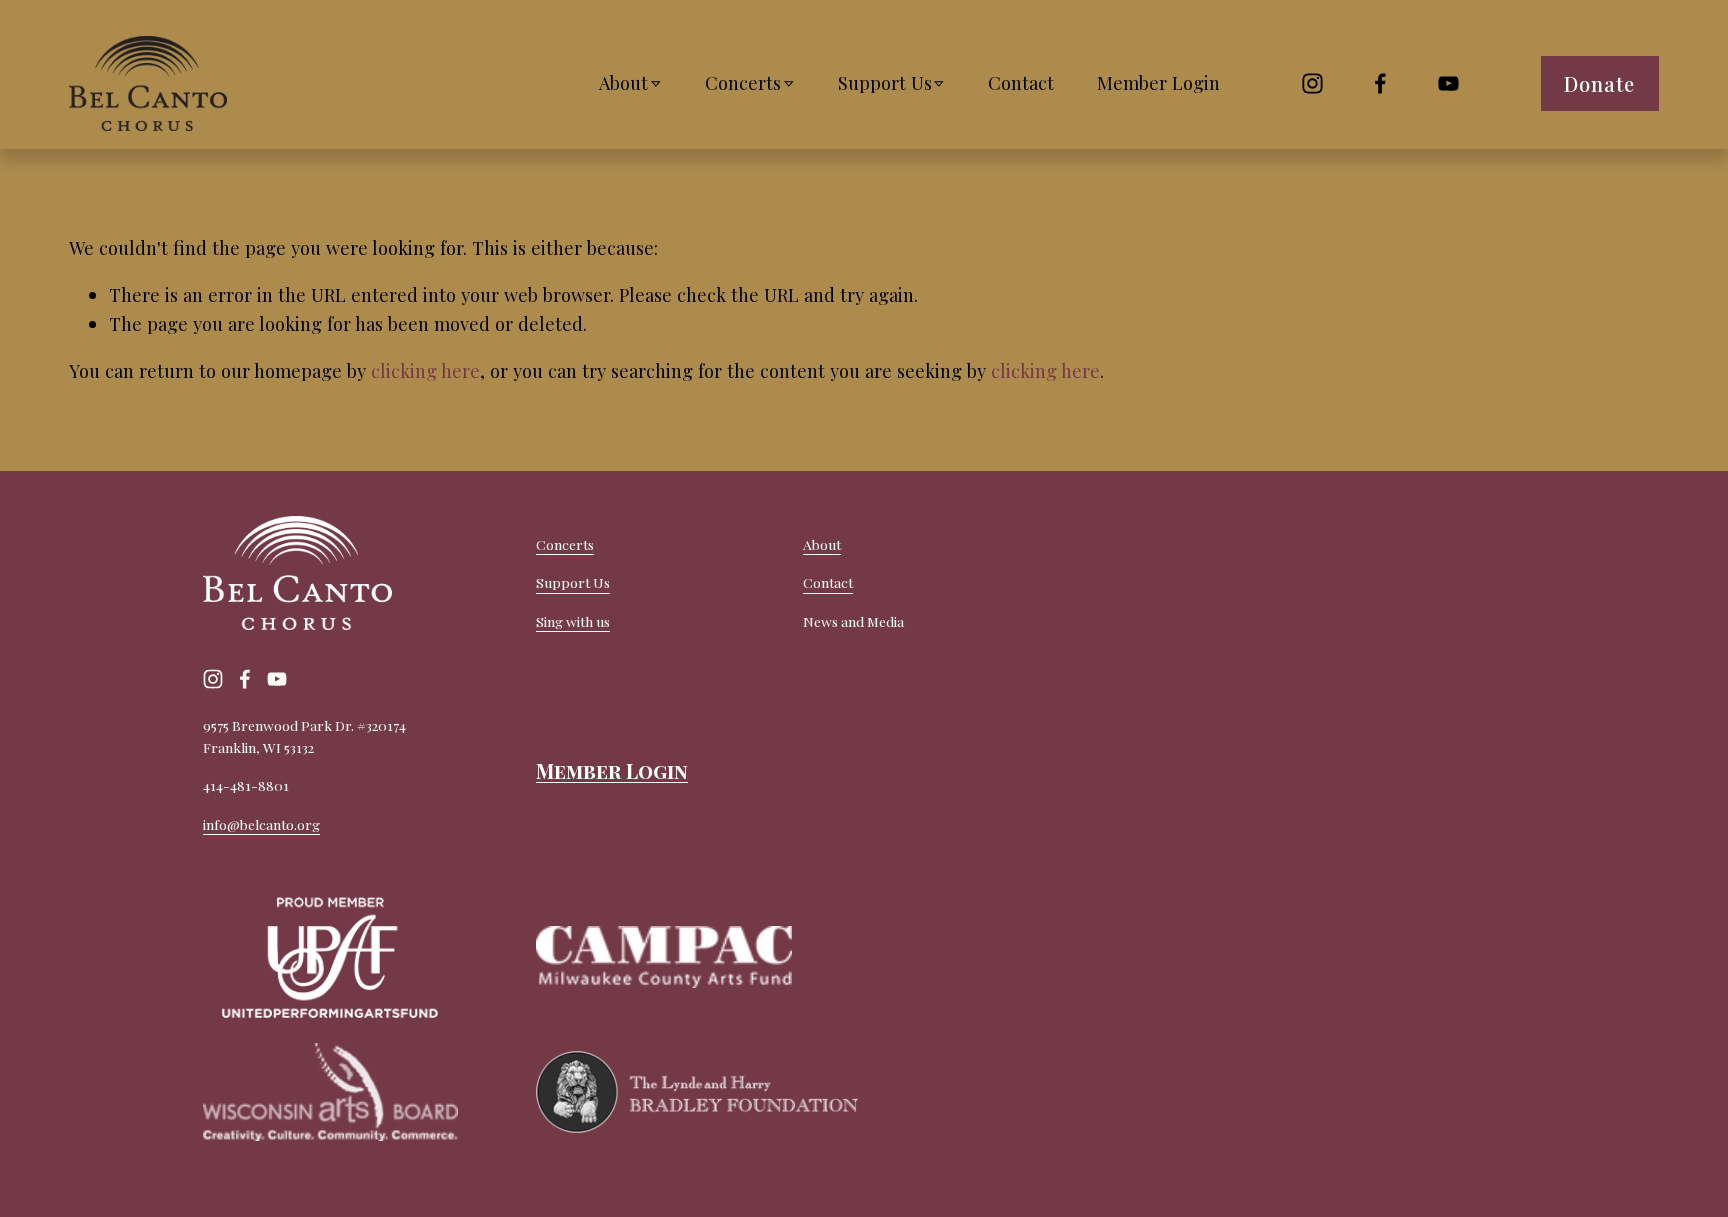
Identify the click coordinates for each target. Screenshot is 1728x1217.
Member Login (1158, 82)
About (822, 544)
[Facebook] (1380, 83)
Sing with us (573, 621)
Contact (1021, 82)
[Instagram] (1312, 83)
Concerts (565, 544)
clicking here (425, 370)
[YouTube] (1448, 83)
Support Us (573, 582)
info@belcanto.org (261, 824)
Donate (1599, 83)
